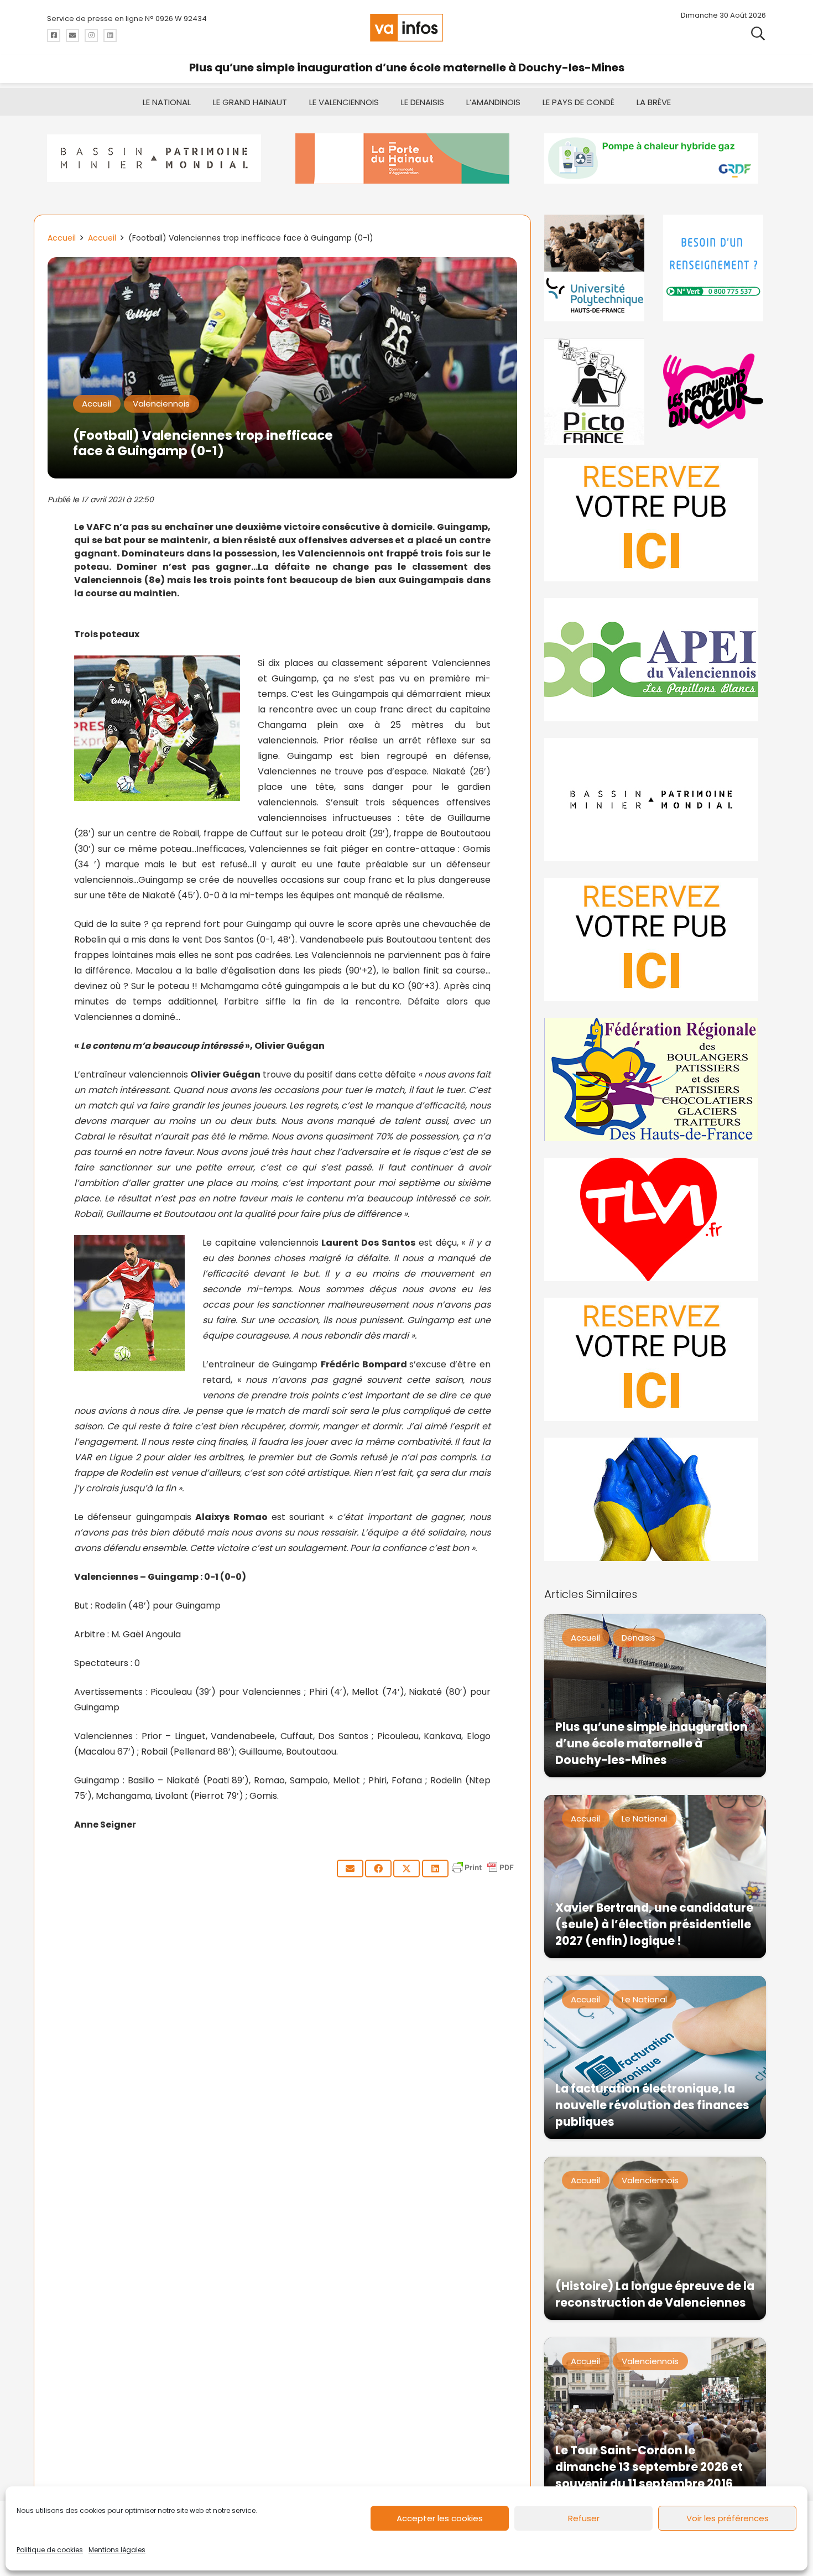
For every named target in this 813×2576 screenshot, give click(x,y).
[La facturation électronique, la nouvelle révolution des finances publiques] (655, 2057)
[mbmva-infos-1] (655, 800)
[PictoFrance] (596, 391)
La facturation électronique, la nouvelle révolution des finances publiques (652, 2105)
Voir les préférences (728, 2518)
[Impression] (655, 660)
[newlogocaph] (406, 158)
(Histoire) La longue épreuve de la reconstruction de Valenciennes (655, 2294)
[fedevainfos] (655, 1079)
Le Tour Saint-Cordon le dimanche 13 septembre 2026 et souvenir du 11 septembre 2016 (649, 2467)
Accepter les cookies (440, 2518)
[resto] (715, 391)
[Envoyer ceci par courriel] (350, 1869)
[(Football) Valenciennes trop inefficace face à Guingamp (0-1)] (282, 265)
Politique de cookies (50, 2550)
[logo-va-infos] (406, 28)
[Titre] (54, 35)
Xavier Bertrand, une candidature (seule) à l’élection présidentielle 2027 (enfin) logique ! (654, 1924)
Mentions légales (117, 2550)
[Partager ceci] (378, 1869)
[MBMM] (158, 158)
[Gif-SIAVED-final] (715, 268)
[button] (758, 33)
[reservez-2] (655, 940)
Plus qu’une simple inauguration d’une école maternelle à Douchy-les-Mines (407, 67)
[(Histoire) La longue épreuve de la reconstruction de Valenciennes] (655, 2238)
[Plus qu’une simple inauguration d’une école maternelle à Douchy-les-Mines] (655, 1696)
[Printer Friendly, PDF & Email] (483, 1873)
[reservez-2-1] (655, 520)
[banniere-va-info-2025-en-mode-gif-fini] (655, 158)
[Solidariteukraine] (655, 1499)
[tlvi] (655, 1219)
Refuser (584, 2518)
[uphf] (596, 268)
